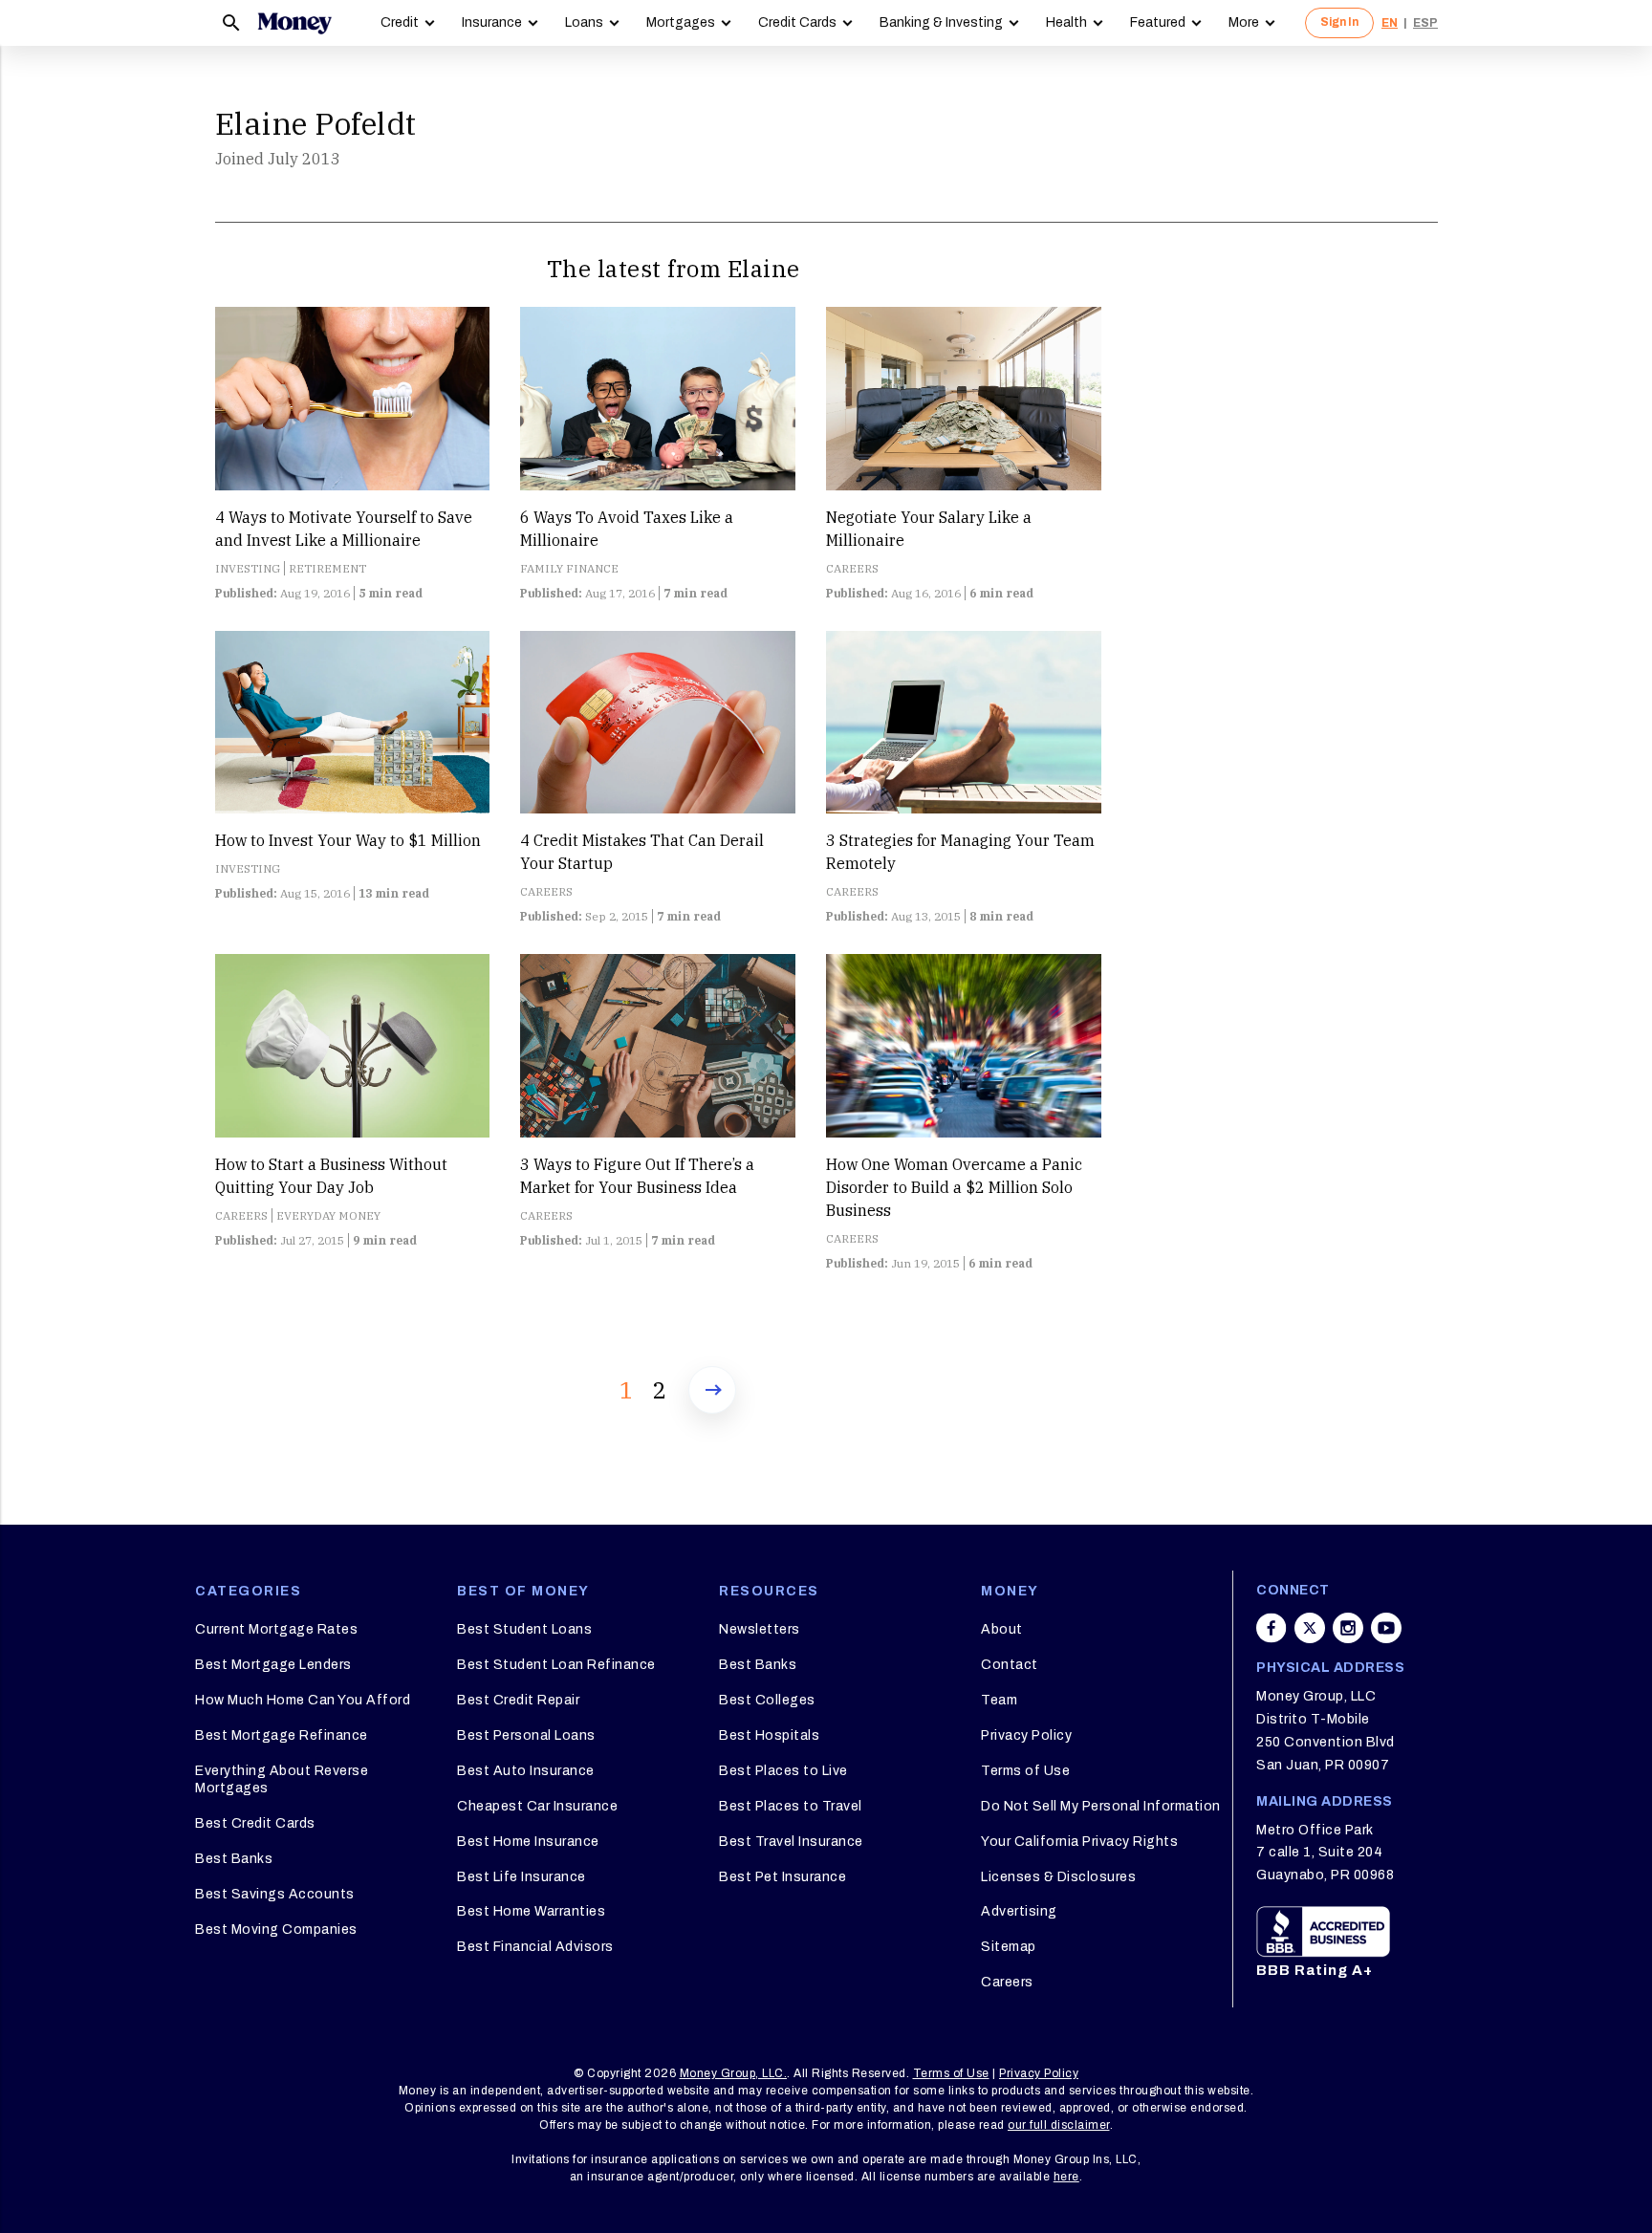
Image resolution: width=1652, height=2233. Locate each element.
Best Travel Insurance (791, 1842)
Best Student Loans (524, 1629)
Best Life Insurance (522, 1877)
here (1066, 2177)
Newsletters (760, 1629)
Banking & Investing (941, 22)
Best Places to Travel (791, 1806)
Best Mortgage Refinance (282, 1735)
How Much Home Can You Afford (303, 1700)
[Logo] (294, 23)
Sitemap (1009, 1947)
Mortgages (681, 22)
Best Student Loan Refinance (556, 1665)
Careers (1007, 1982)
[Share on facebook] (1272, 1628)
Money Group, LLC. (734, 2073)
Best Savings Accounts (275, 1894)
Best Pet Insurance (783, 1877)
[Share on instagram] (1348, 1628)
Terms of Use (1025, 1771)
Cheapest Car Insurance (537, 1806)
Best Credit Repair (518, 1700)
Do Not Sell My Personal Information (1101, 1806)
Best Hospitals (769, 1735)
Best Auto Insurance (526, 1771)
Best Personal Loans (526, 1735)
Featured (1158, 22)
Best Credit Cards (255, 1823)
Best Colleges (767, 1700)
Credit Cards (797, 22)
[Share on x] (1310, 1628)
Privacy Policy (1026, 1735)
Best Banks (234, 1859)
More (1244, 22)
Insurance (492, 22)
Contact (1010, 1665)
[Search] (231, 23)
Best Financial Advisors (535, 1947)
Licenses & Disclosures (1058, 1877)
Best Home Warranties (531, 1911)
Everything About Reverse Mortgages (282, 1779)
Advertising (1019, 1911)
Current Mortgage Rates (276, 1629)
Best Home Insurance (528, 1842)
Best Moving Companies (276, 1929)
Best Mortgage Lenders (273, 1665)
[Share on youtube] (1386, 1628)
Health (1066, 22)
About (1002, 1629)
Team (999, 1700)
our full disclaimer (1059, 2125)
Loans (584, 22)
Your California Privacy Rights (1079, 1842)
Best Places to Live (783, 1771)
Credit (400, 22)
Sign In (1339, 22)
